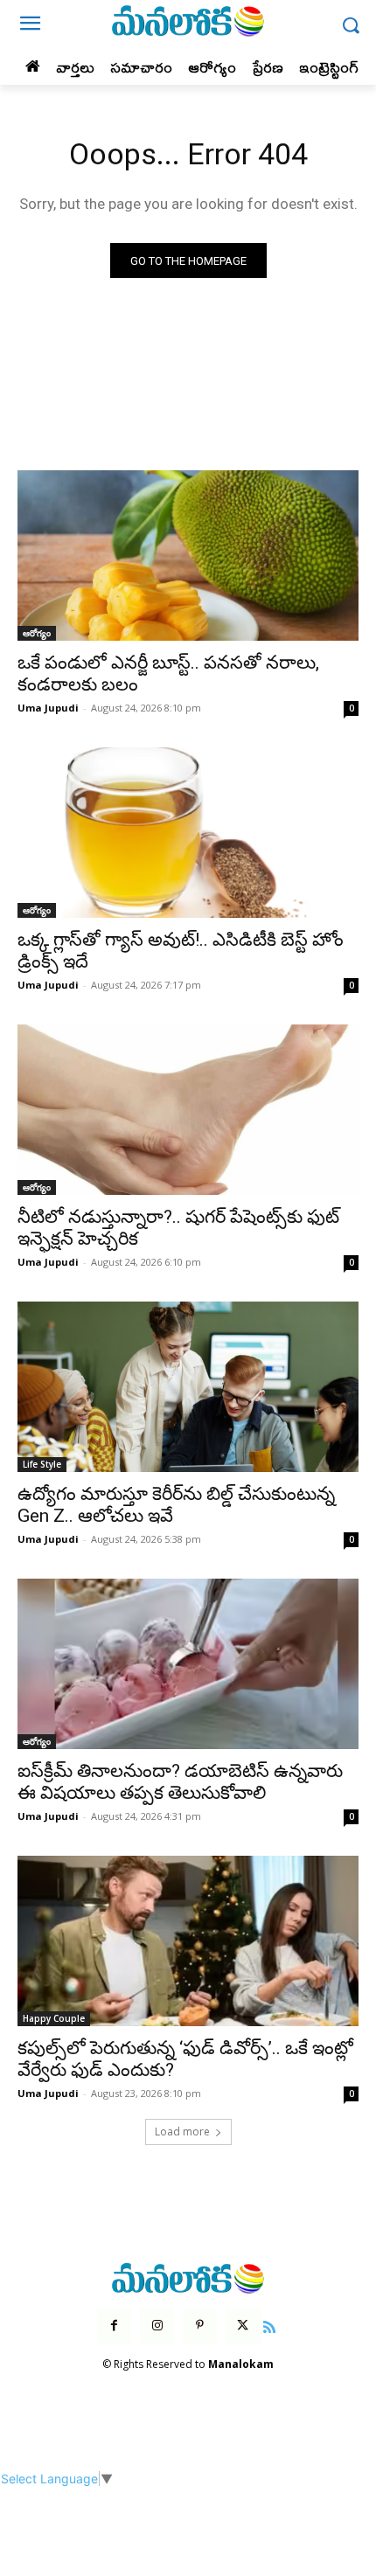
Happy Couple (54, 2018)
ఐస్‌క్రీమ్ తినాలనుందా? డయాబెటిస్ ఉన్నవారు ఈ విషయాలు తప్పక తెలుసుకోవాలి (180, 1782)
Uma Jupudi (48, 708)
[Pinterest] (200, 2326)
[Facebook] (114, 2326)
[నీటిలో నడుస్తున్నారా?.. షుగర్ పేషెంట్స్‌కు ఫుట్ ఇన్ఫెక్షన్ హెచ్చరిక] (188, 1110)
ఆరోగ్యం (37, 633)
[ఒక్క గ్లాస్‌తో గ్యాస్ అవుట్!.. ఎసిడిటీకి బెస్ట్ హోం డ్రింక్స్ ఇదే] (188, 833)
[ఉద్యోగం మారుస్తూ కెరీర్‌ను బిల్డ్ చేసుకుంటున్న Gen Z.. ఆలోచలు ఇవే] (188, 1387)
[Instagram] (157, 2326)
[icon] (270, 2325)
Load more (182, 2132)
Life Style (42, 1464)
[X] (243, 2326)
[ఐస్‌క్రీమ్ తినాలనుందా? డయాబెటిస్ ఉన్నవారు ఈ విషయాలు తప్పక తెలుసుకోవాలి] (188, 1664)
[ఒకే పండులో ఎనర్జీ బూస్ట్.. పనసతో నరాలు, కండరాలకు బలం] (188, 555)
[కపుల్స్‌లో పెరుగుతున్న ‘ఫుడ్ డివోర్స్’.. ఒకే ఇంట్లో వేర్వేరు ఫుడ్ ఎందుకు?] (188, 1941)
